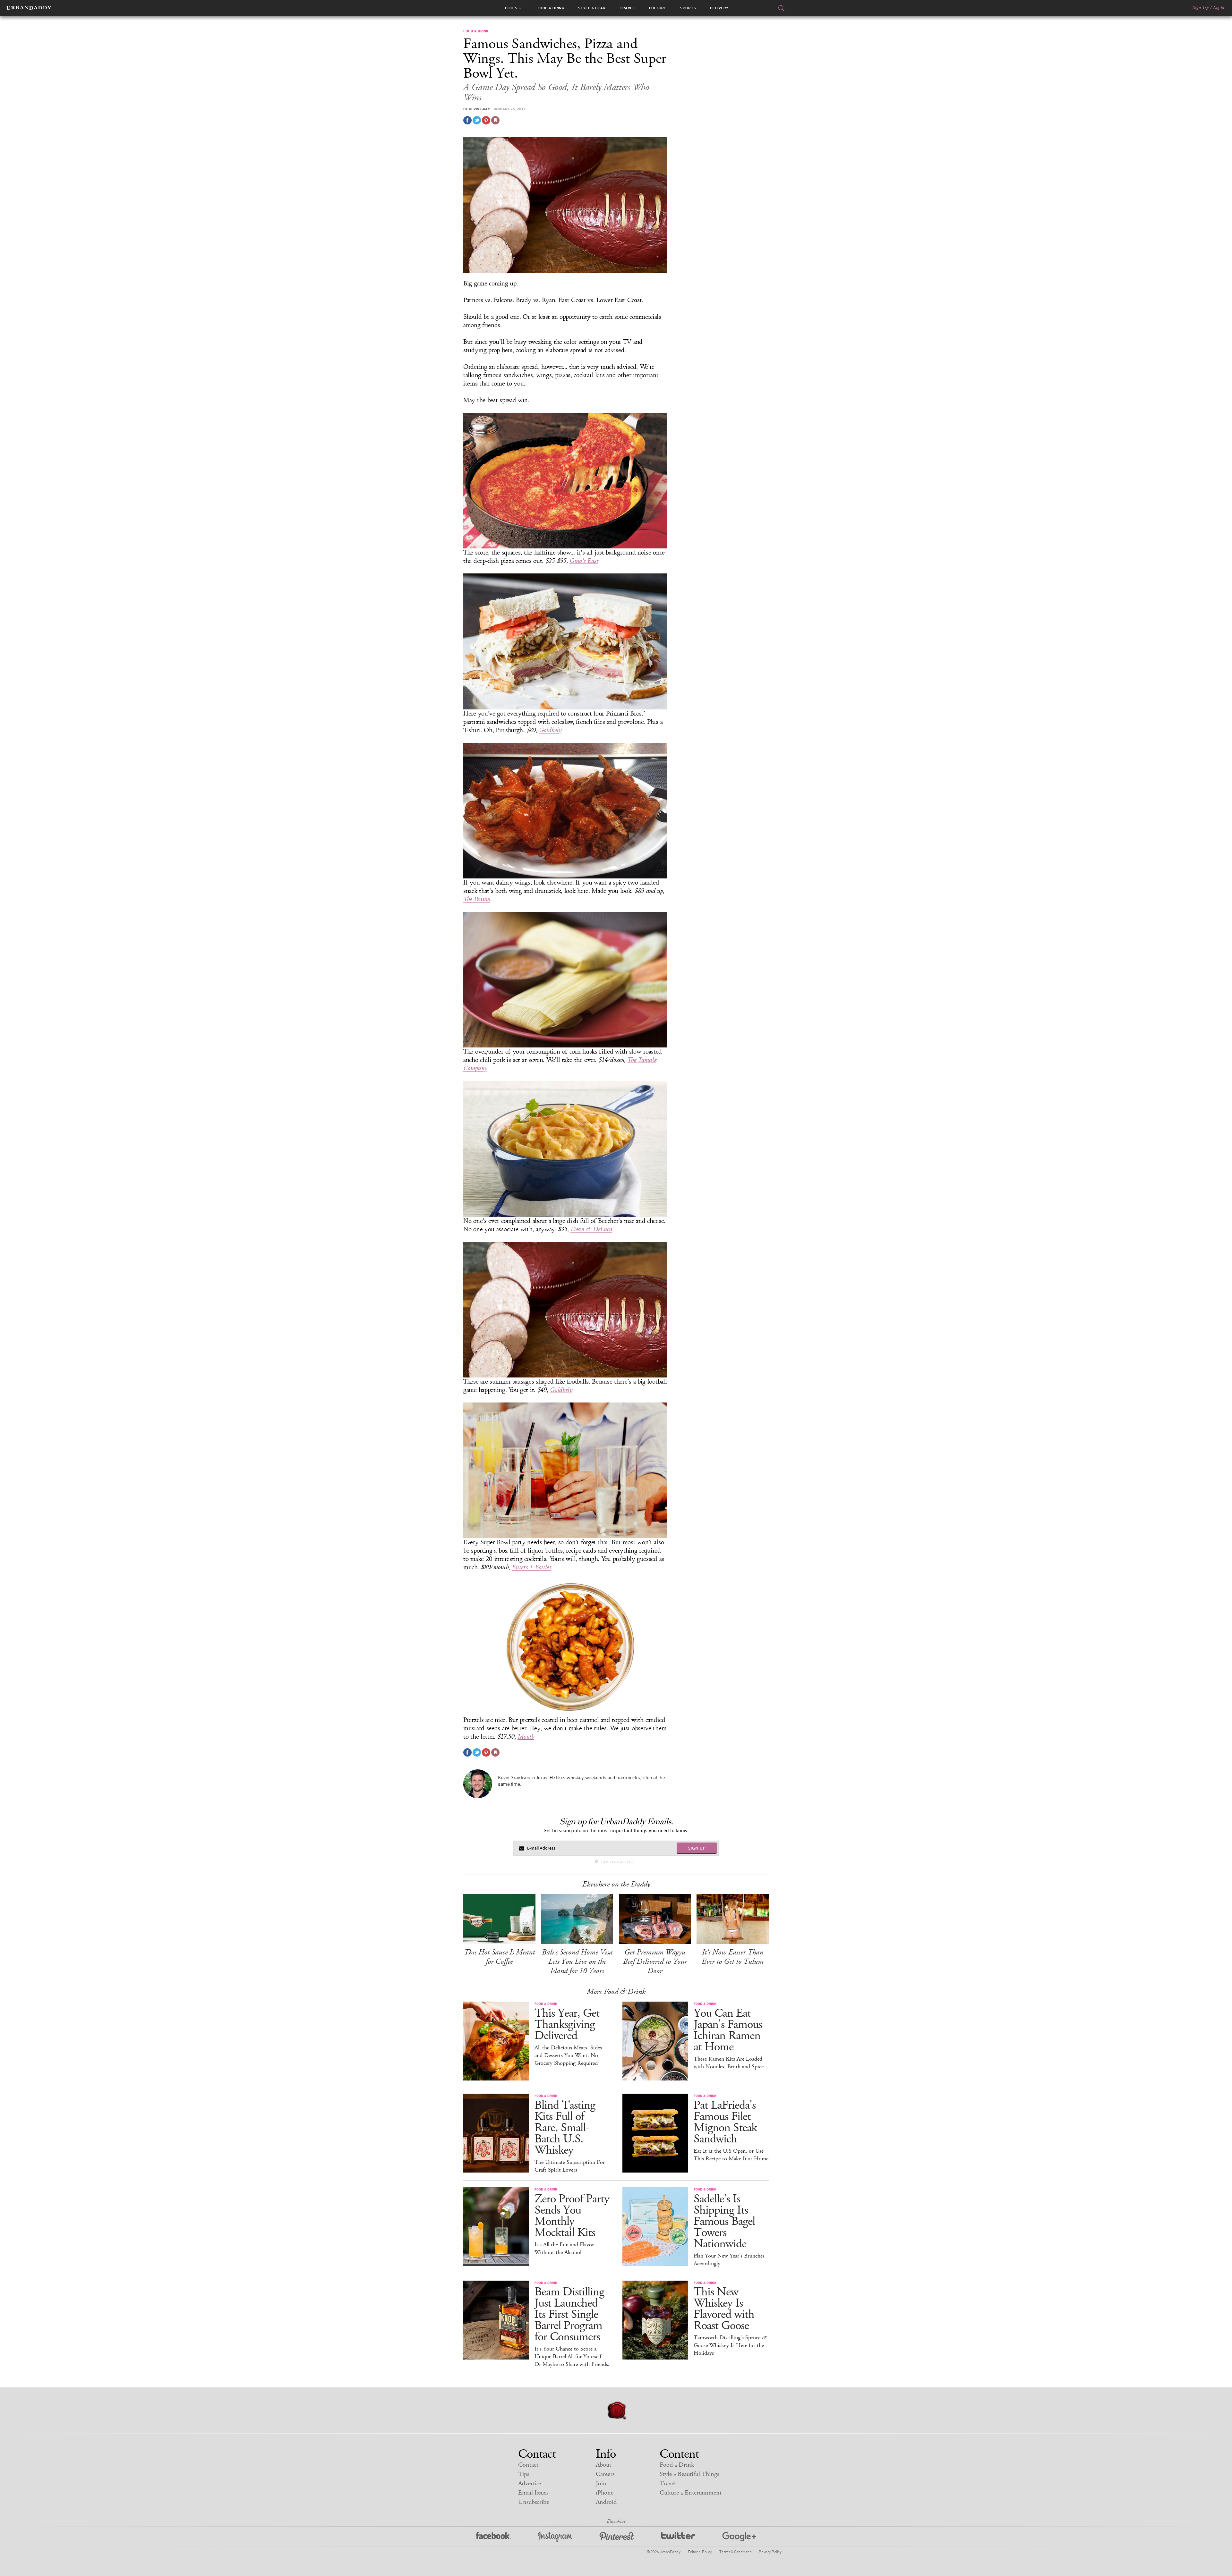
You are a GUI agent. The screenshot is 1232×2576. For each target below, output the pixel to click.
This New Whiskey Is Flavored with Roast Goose (724, 2309)
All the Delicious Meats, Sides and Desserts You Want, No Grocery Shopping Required (568, 2055)
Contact (528, 2465)
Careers (605, 2474)
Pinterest (617, 2537)
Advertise (530, 2483)
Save (486, 120)
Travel (627, 8)
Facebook (493, 2537)
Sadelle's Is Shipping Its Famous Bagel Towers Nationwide (724, 2221)
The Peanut (477, 899)
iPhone (605, 2493)
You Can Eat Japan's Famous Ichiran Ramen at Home (728, 2030)
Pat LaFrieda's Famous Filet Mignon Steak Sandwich (725, 2122)
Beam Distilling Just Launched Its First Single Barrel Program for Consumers (569, 2314)
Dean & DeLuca (591, 1229)
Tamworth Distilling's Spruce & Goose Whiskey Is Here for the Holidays (730, 2345)
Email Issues (533, 2493)
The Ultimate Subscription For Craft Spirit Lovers (570, 2166)
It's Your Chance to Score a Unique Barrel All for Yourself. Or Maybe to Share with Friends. (572, 2357)
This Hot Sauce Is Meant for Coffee (499, 1957)
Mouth (526, 1737)
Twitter (678, 2537)
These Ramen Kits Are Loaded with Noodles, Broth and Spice (729, 2063)
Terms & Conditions (735, 2552)
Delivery (719, 8)
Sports (688, 8)
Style (592, 8)
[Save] (495, 120)
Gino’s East (584, 561)
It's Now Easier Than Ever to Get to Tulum (733, 1957)
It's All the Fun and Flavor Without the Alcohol (564, 2249)
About (603, 2465)
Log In (1219, 8)
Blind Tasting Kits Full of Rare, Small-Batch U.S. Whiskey (565, 2128)
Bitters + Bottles (531, 1567)
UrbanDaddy (29, 8)
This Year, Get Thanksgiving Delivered (567, 2025)
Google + (739, 2537)
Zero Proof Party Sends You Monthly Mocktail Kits (572, 2216)
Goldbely (550, 730)
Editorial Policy (700, 2552)
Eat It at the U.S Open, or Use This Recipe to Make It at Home (731, 2155)
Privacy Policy (770, 2552)
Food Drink (551, 8)
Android (606, 2502)
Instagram (555, 2537)
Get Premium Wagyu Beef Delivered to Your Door (655, 1962)
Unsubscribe (534, 2502)
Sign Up (1201, 8)
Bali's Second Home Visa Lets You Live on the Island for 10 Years (577, 1962)
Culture (658, 8)
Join (601, 2483)
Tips (524, 2474)
